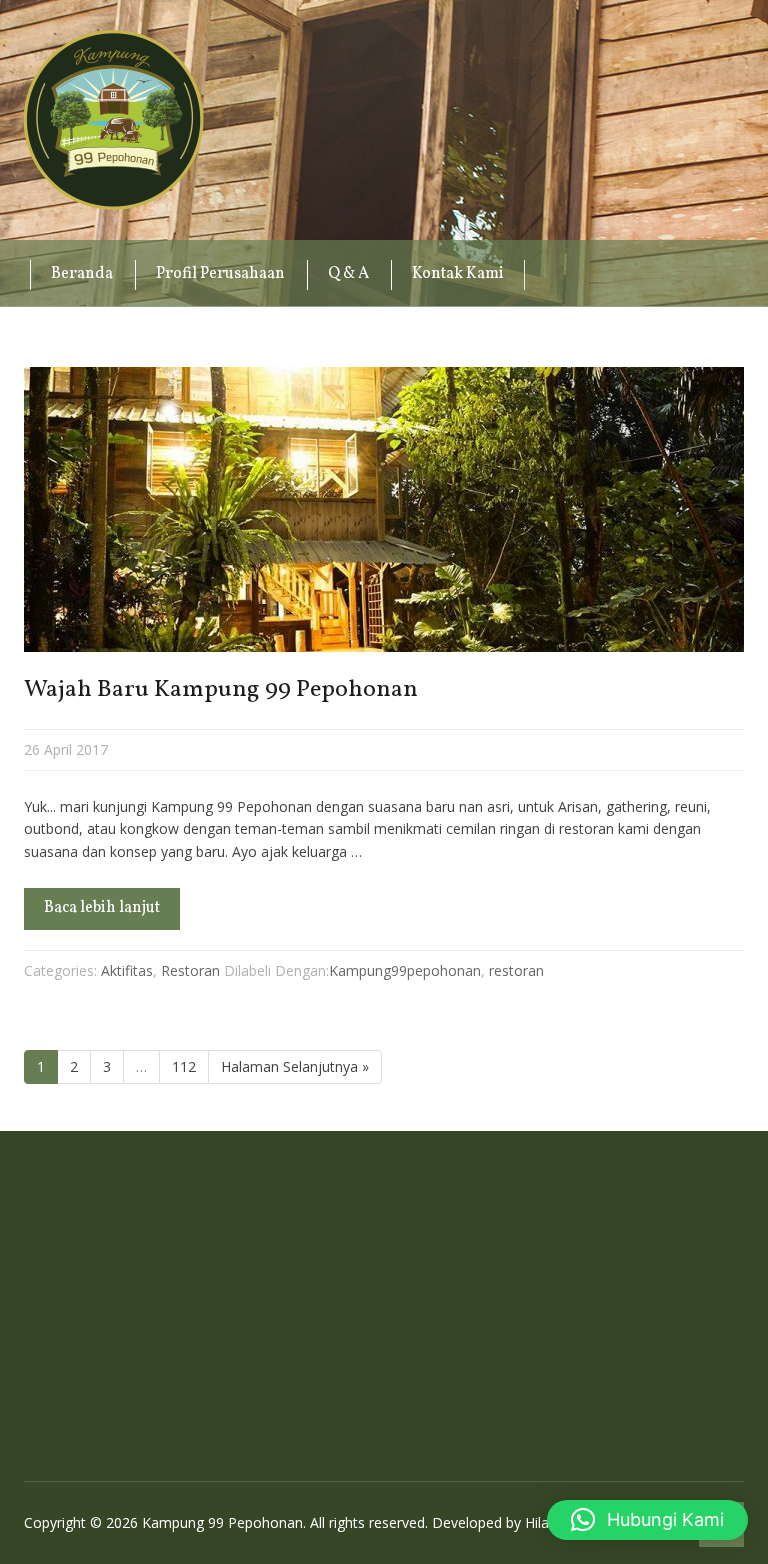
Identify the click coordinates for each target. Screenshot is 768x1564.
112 (184, 1066)
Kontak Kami (458, 274)
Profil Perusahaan (220, 274)
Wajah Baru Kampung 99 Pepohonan (221, 690)
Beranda (82, 274)
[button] (647, 1520)
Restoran (190, 970)
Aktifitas (127, 970)
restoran (516, 970)
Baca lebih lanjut (102, 908)
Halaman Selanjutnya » (295, 1066)
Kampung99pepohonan (405, 970)
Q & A (348, 274)
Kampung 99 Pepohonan (114, 120)
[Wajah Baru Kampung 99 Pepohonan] (384, 509)
